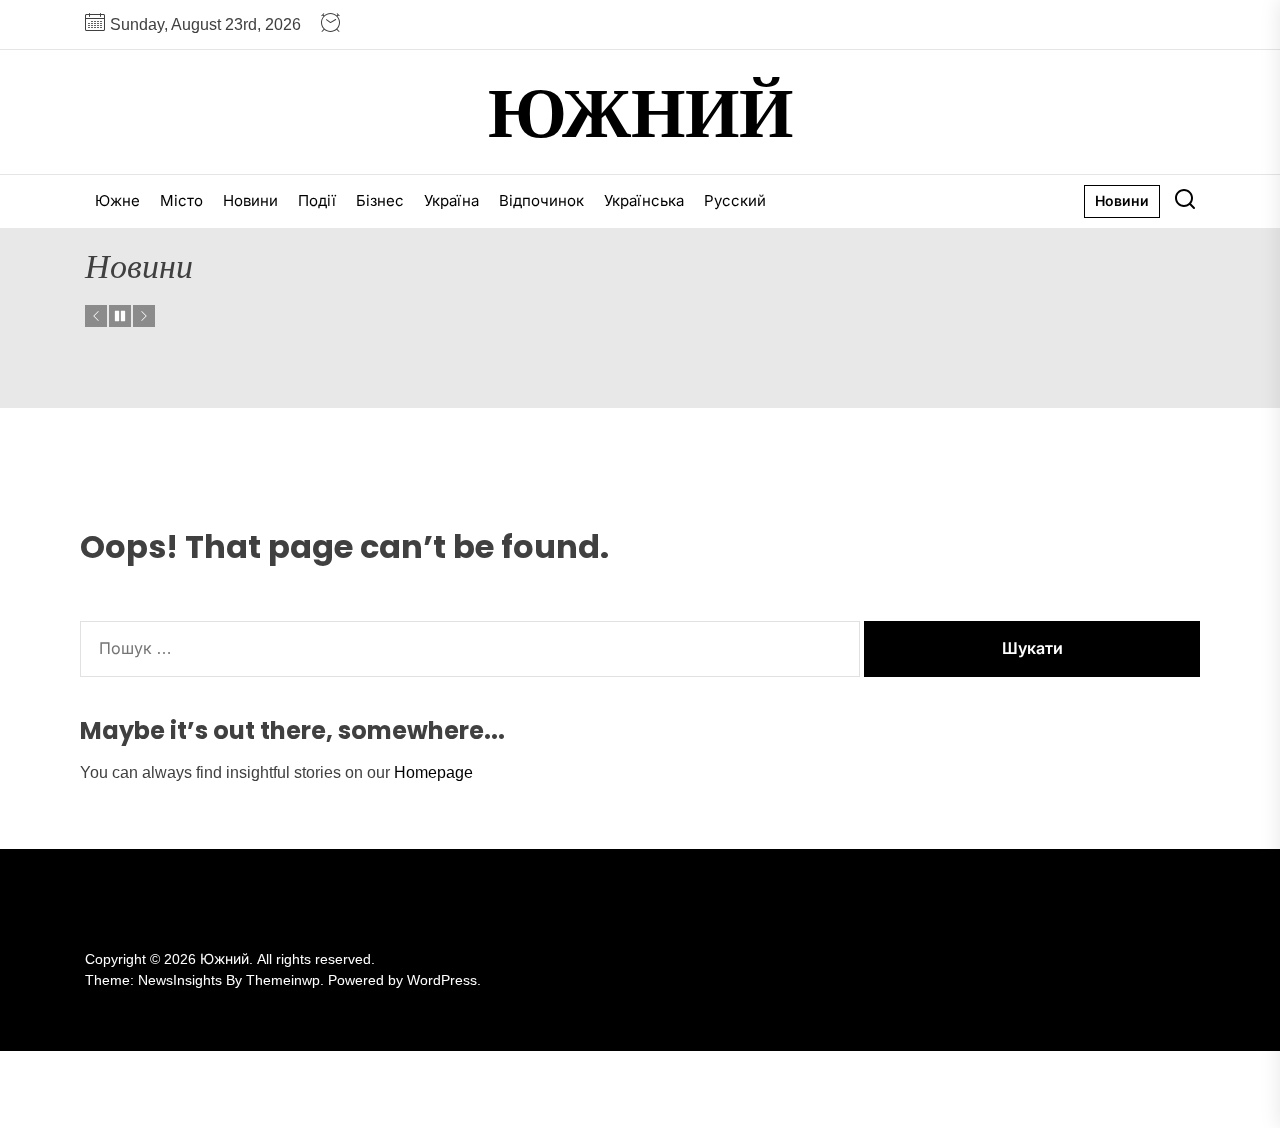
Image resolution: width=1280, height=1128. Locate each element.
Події (317, 200)
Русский (735, 200)
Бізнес (380, 200)
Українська (644, 200)
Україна (451, 200)
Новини (250, 200)
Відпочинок (541, 200)
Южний (640, 112)
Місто (181, 200)
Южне (117, 200)
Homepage (433, 772)
